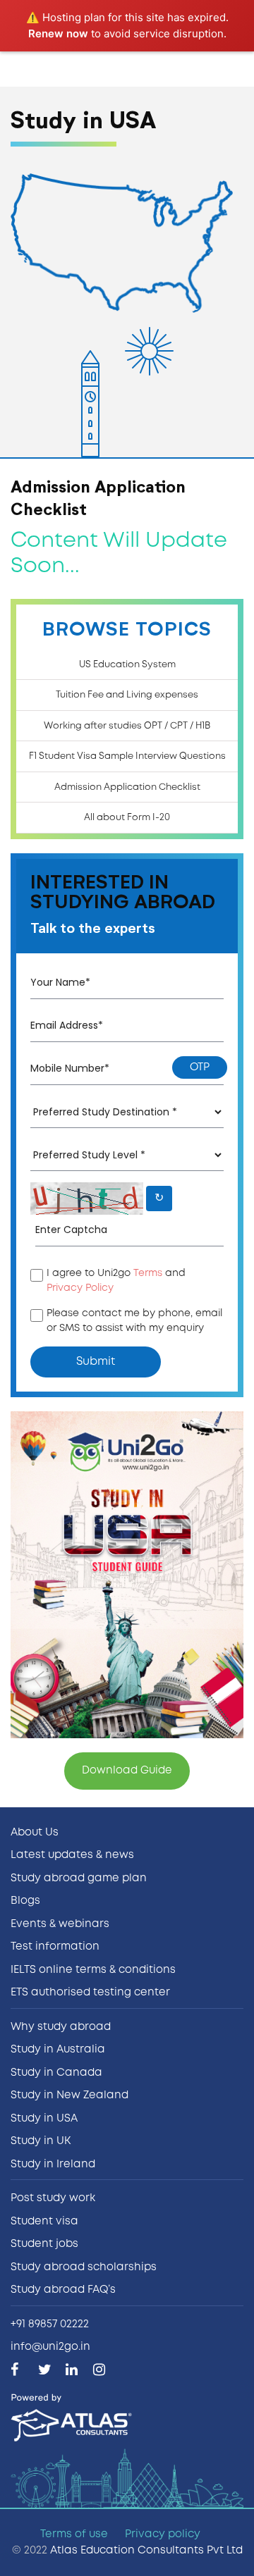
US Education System (127, 665)
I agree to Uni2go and (116, 1281)
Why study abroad (61, 2027)
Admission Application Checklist (127, 787)
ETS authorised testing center (90, 1993)
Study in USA (44, 2119)
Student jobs (44, 2244)
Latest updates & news (72, 1855)
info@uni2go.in (50, 2347)
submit (96, 1362)
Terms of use (74, 2534)
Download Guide (127, 1771)
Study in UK (41, 2141)
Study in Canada (56, 2073)
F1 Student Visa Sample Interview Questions (127, 756)
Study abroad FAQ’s (63, 2290)
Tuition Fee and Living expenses (127, 695)
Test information (55, 1947)
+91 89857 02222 (50, 2324)
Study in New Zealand (69, 2095)
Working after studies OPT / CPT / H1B (127, 726)
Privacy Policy (80, 1288)
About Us (35, 1833)
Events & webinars (60, 1924)
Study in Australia (58, 2050)
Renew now (58, 33)
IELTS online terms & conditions (93, 1970)
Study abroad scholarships (84, 2267)
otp (200, 1067)
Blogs (25, 1901)
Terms (148, 1273)
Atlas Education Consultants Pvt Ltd (146, 2551)
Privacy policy (163, 2534)
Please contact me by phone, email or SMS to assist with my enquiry (134, 1321)
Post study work (53, 2198)
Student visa (44, 2222)
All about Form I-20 (127, 818)
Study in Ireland (53, 2165)
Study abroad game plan (79, 1878)
